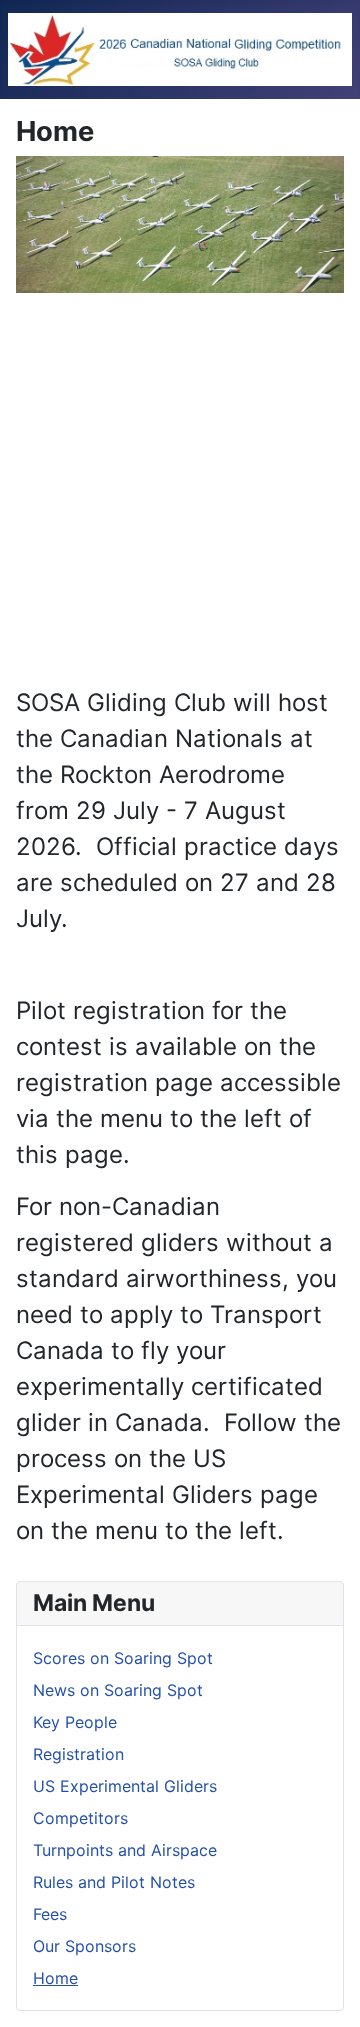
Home (55, 1978)
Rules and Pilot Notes (114, 1882)
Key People (75, 1722)
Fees (50, 1914)
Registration (78, 1754)
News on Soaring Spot (118, 1690)
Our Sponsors (84, 1946)
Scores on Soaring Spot (123, 1658)
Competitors (80, 1818)
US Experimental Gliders (125, 1786)
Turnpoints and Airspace (125, 1850)
